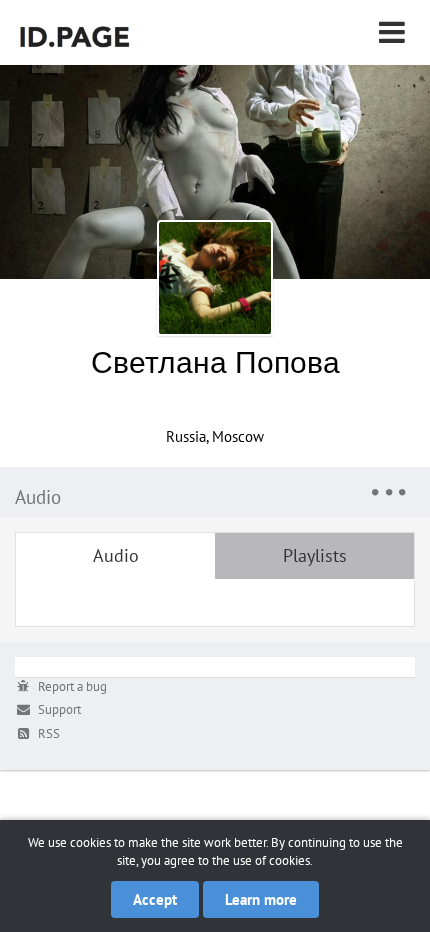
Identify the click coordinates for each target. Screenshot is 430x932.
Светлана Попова (215, 361)
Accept (155, 899)
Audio (116, 555)
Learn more (261, 899)
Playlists (315, 555)
